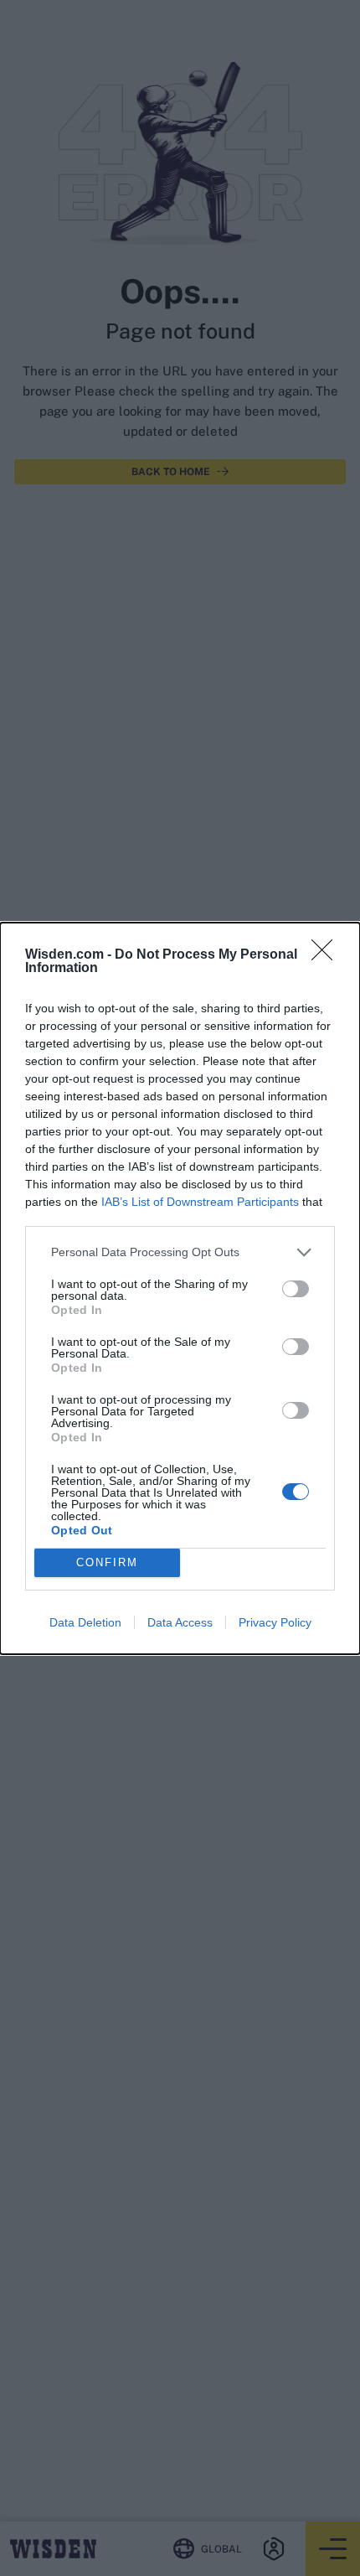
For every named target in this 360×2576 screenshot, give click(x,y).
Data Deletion (85, 1622)
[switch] (296, 1289)
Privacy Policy (275, 1622)
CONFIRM (107, 1562)
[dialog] (180, 1288)
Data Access (180, 1622)
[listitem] (180, 1252)
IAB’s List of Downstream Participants (200, 1202)
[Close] (327, 955)
